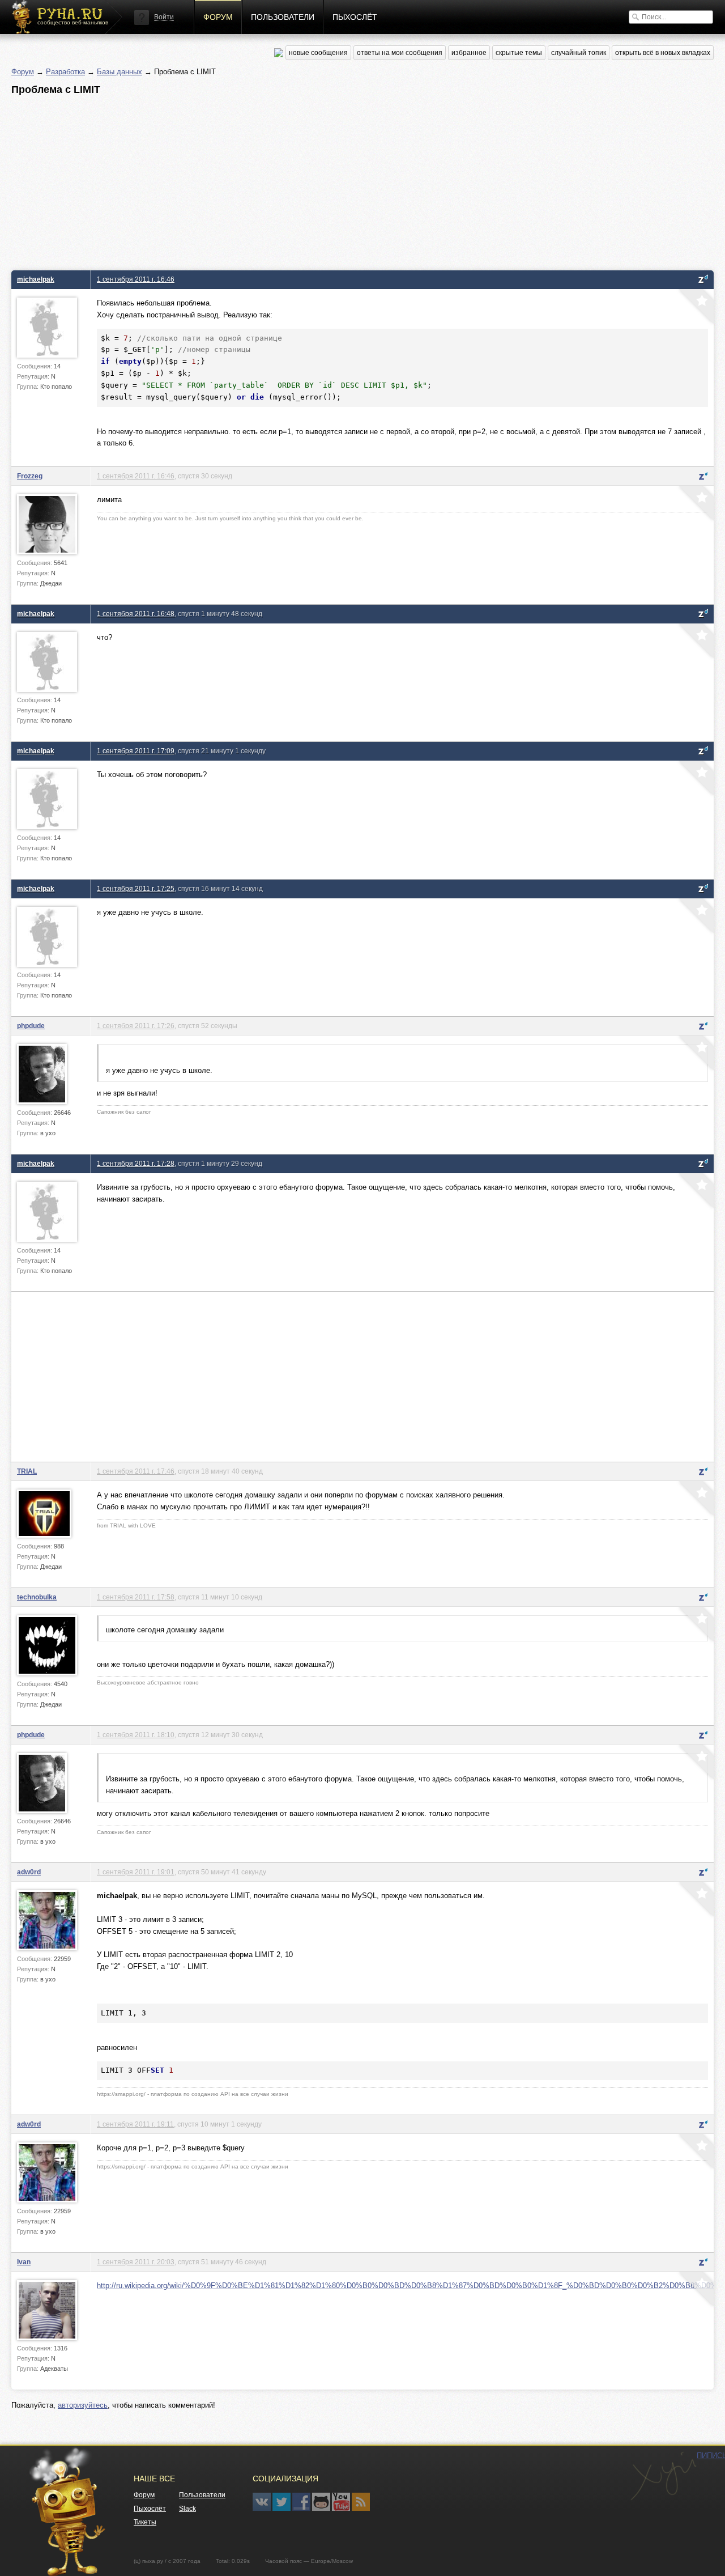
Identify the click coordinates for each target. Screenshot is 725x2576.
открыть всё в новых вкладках (663, 53)
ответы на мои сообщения (400, 53)
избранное (469, 53)
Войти (164, 17)
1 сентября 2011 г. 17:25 (136, 888)
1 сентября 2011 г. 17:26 (136, 1026)
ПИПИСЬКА (663, 2476)
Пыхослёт (355, 17)
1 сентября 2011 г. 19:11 (135, 2124)
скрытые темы (519, 53)
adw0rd (29, 1872)
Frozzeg (30, 476)
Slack (187, 2509)
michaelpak (36, 279)
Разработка (65, 72)
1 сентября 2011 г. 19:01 (136, 1872)
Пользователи (283, 17)
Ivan (24, 2262)
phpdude (31, 1026)
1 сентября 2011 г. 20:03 (136, 2262)
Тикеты (145, 2522)
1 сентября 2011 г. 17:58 (136, 1597)
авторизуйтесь (83, 2405)
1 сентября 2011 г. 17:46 (136, 1471)
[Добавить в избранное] (695, 308)
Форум (218, 17)
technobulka (37, 1597)
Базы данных (120, 72)
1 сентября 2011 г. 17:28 (136, 1163)
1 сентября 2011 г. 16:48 (136, 614)
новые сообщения (318, 53)
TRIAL (27, 1471)
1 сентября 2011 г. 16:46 (136, 279)
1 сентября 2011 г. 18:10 (136, 1735)
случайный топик (579, 53)
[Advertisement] (351, 180)
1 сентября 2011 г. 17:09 (136, 751)
